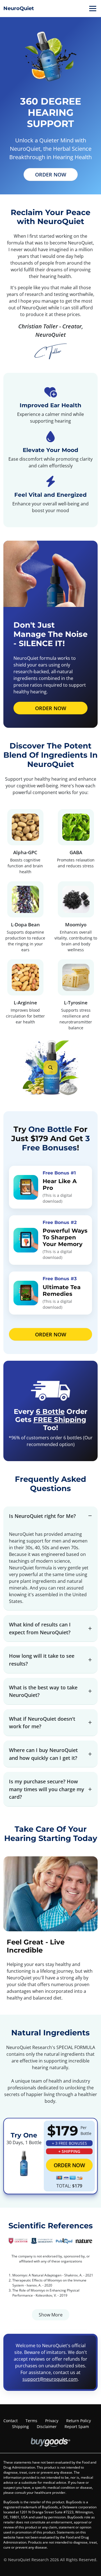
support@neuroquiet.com (50, 2379)
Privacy (52, 2421)
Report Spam (77, 2427)
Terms (31, 2421)
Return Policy (79, 2421)
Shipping (20, 2427)
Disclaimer (47, 2427)
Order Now (51, 174)
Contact (11, 2421)
